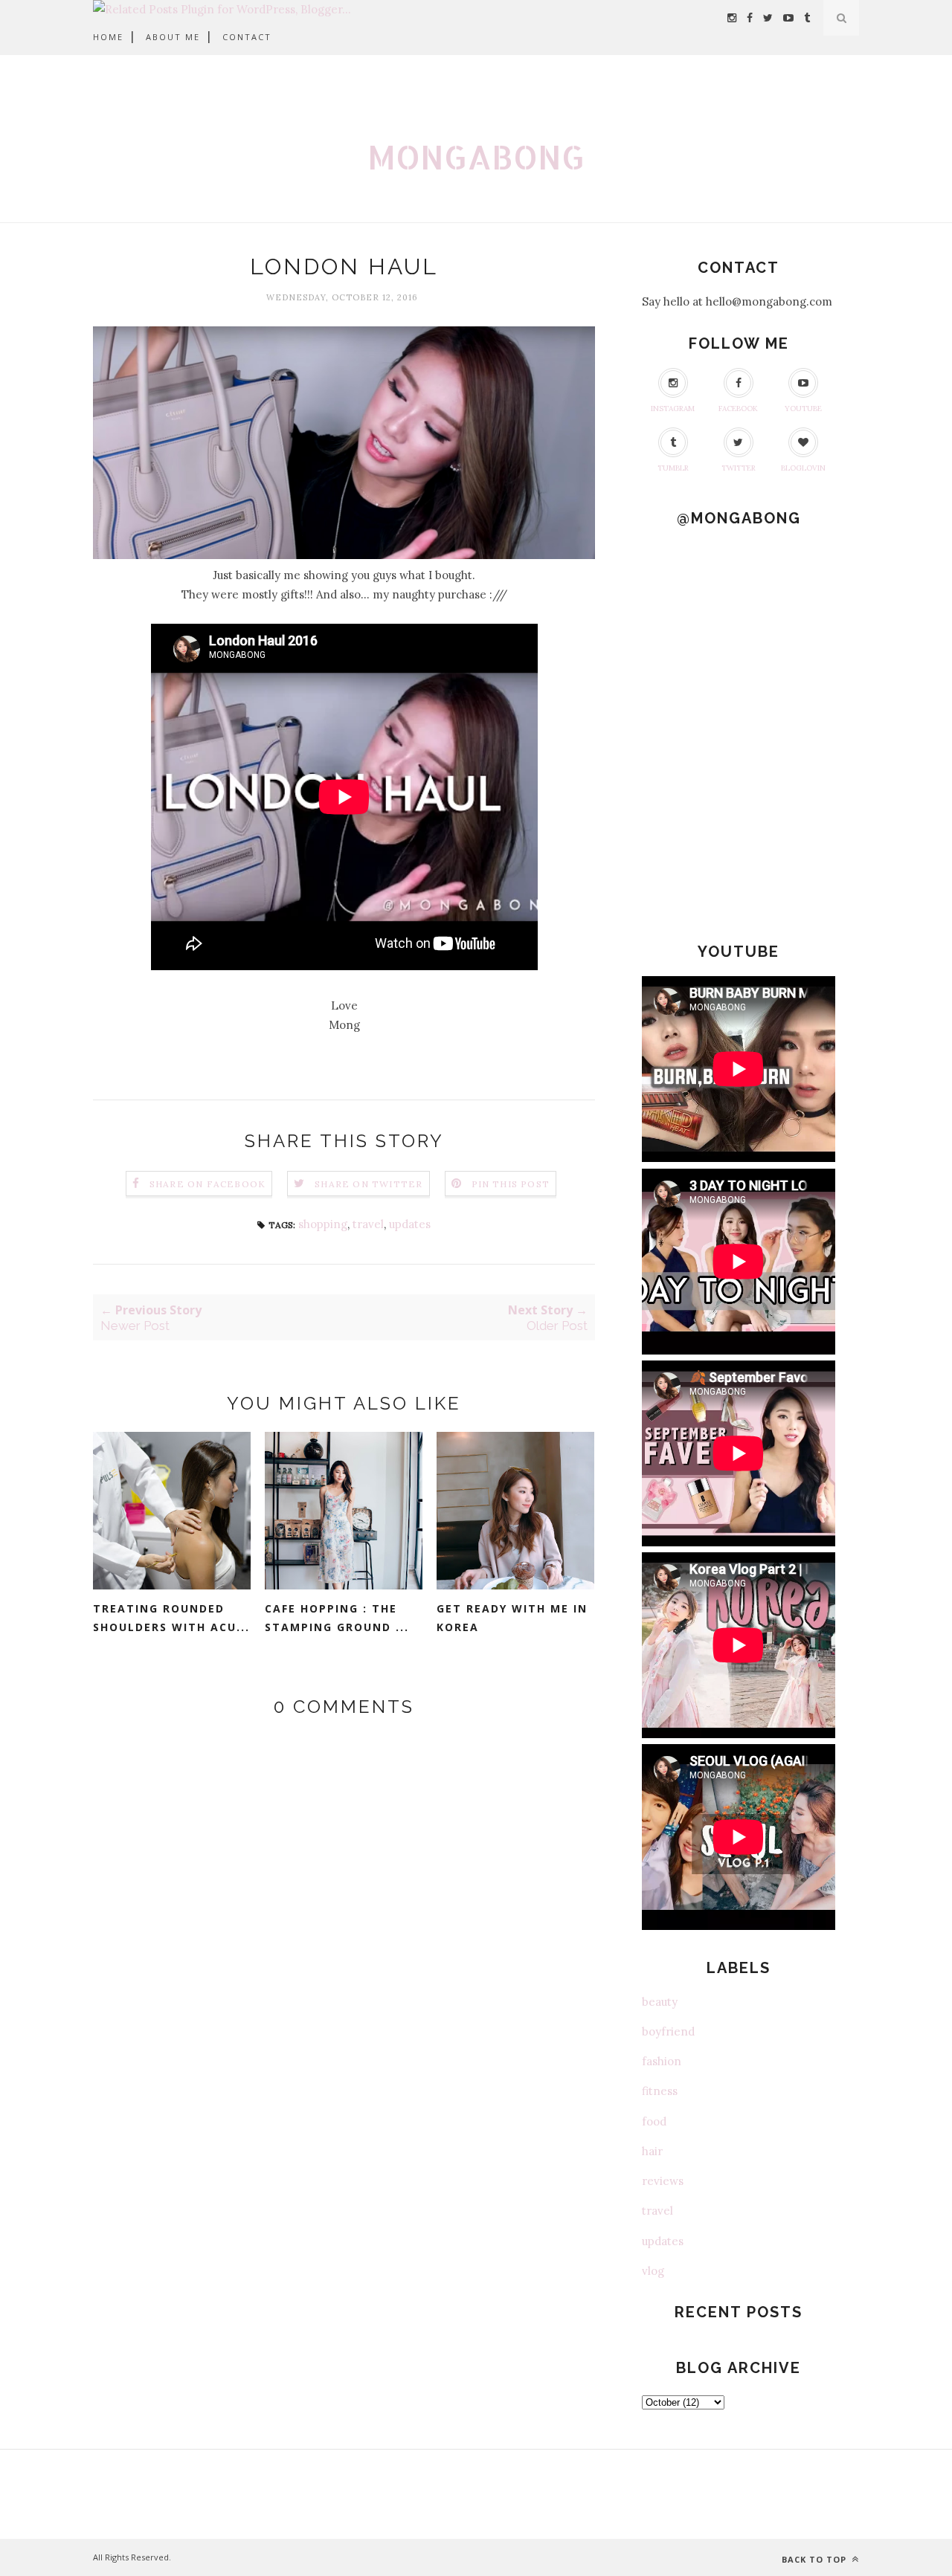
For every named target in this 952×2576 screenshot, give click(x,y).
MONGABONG (476, 156)
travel (368, 1224)
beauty (660, 2002)
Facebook (738, 409)
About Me (173, 37)
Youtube (803, 409)
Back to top (816, 2559)
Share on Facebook (208, 1184)
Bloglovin (803, 468)
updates (410, 1224)
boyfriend (668, 2031)
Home (108, 37)
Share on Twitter (369, 1184)
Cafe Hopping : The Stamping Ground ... (337, 1618)
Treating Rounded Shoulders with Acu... (171, 1618)
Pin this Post (511, 1184)
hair (652, 2151)
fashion (662, 2061)
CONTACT (247, 37)
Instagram (673, 409)
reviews (663, 2181)
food (654, 2121)
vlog (653, 2271)
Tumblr (673, 468)
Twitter (739, 468)
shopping (323, 1224)
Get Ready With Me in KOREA (512, 1618)
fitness (660, 2091)
